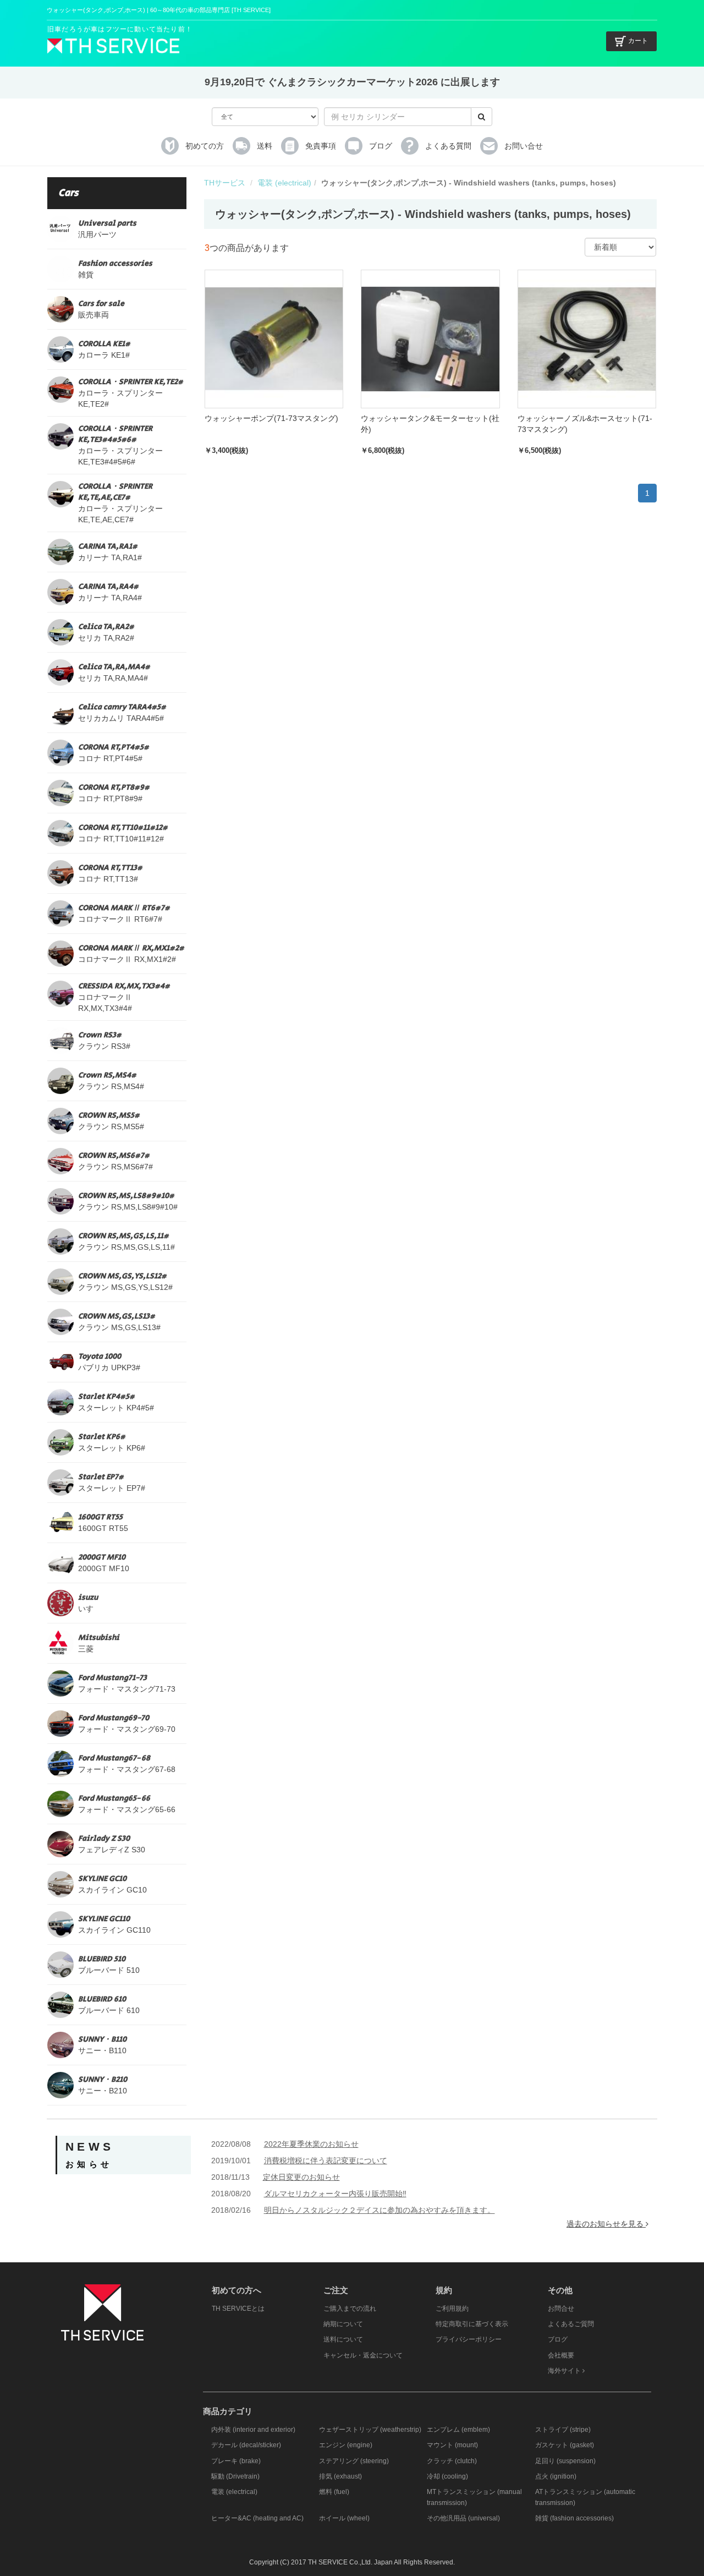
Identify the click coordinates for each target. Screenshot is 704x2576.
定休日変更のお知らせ (301, 2177)
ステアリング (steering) (354, 2461)
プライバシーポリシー (469, 2339)
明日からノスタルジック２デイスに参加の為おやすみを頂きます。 (380, 2210)
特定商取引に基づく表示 (472, 2324)
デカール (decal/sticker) (246, 2445)
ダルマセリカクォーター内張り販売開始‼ (335, 2194)
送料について (343, 2339)
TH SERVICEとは (238, 2309)
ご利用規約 (452, 2309)
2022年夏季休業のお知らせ (311, 2144)
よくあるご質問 (571, 2324)
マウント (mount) (452, 2445)
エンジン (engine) (346, 2445)
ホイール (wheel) (344, 2518)
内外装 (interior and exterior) (253, 2430)
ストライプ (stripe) (563, 2430)
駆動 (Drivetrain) (235, 2476)
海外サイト (565, 2371)
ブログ (558, 2339)
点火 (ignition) (556, 2476)
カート (638, 41)
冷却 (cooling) (447, 2476)
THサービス (225, 183)
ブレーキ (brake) (236, 2461)
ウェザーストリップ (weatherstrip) (370, 2430)
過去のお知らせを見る (606, 2224)
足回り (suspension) (565, 2461)
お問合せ (561, 2309)
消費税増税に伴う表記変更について (326, 2161)
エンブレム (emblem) (458, 2430)
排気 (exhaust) (340, 2476)
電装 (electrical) (284, 183)
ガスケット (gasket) (565, 2445)
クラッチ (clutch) (452, 2461)
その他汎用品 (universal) (463, 2518)
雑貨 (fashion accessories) (574, 2518)
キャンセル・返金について (363, 2355)
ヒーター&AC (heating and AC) (257, 2518)
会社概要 (561, 2355)
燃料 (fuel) (334, 2492)
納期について (343, 2324)
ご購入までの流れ (350, 2309)
